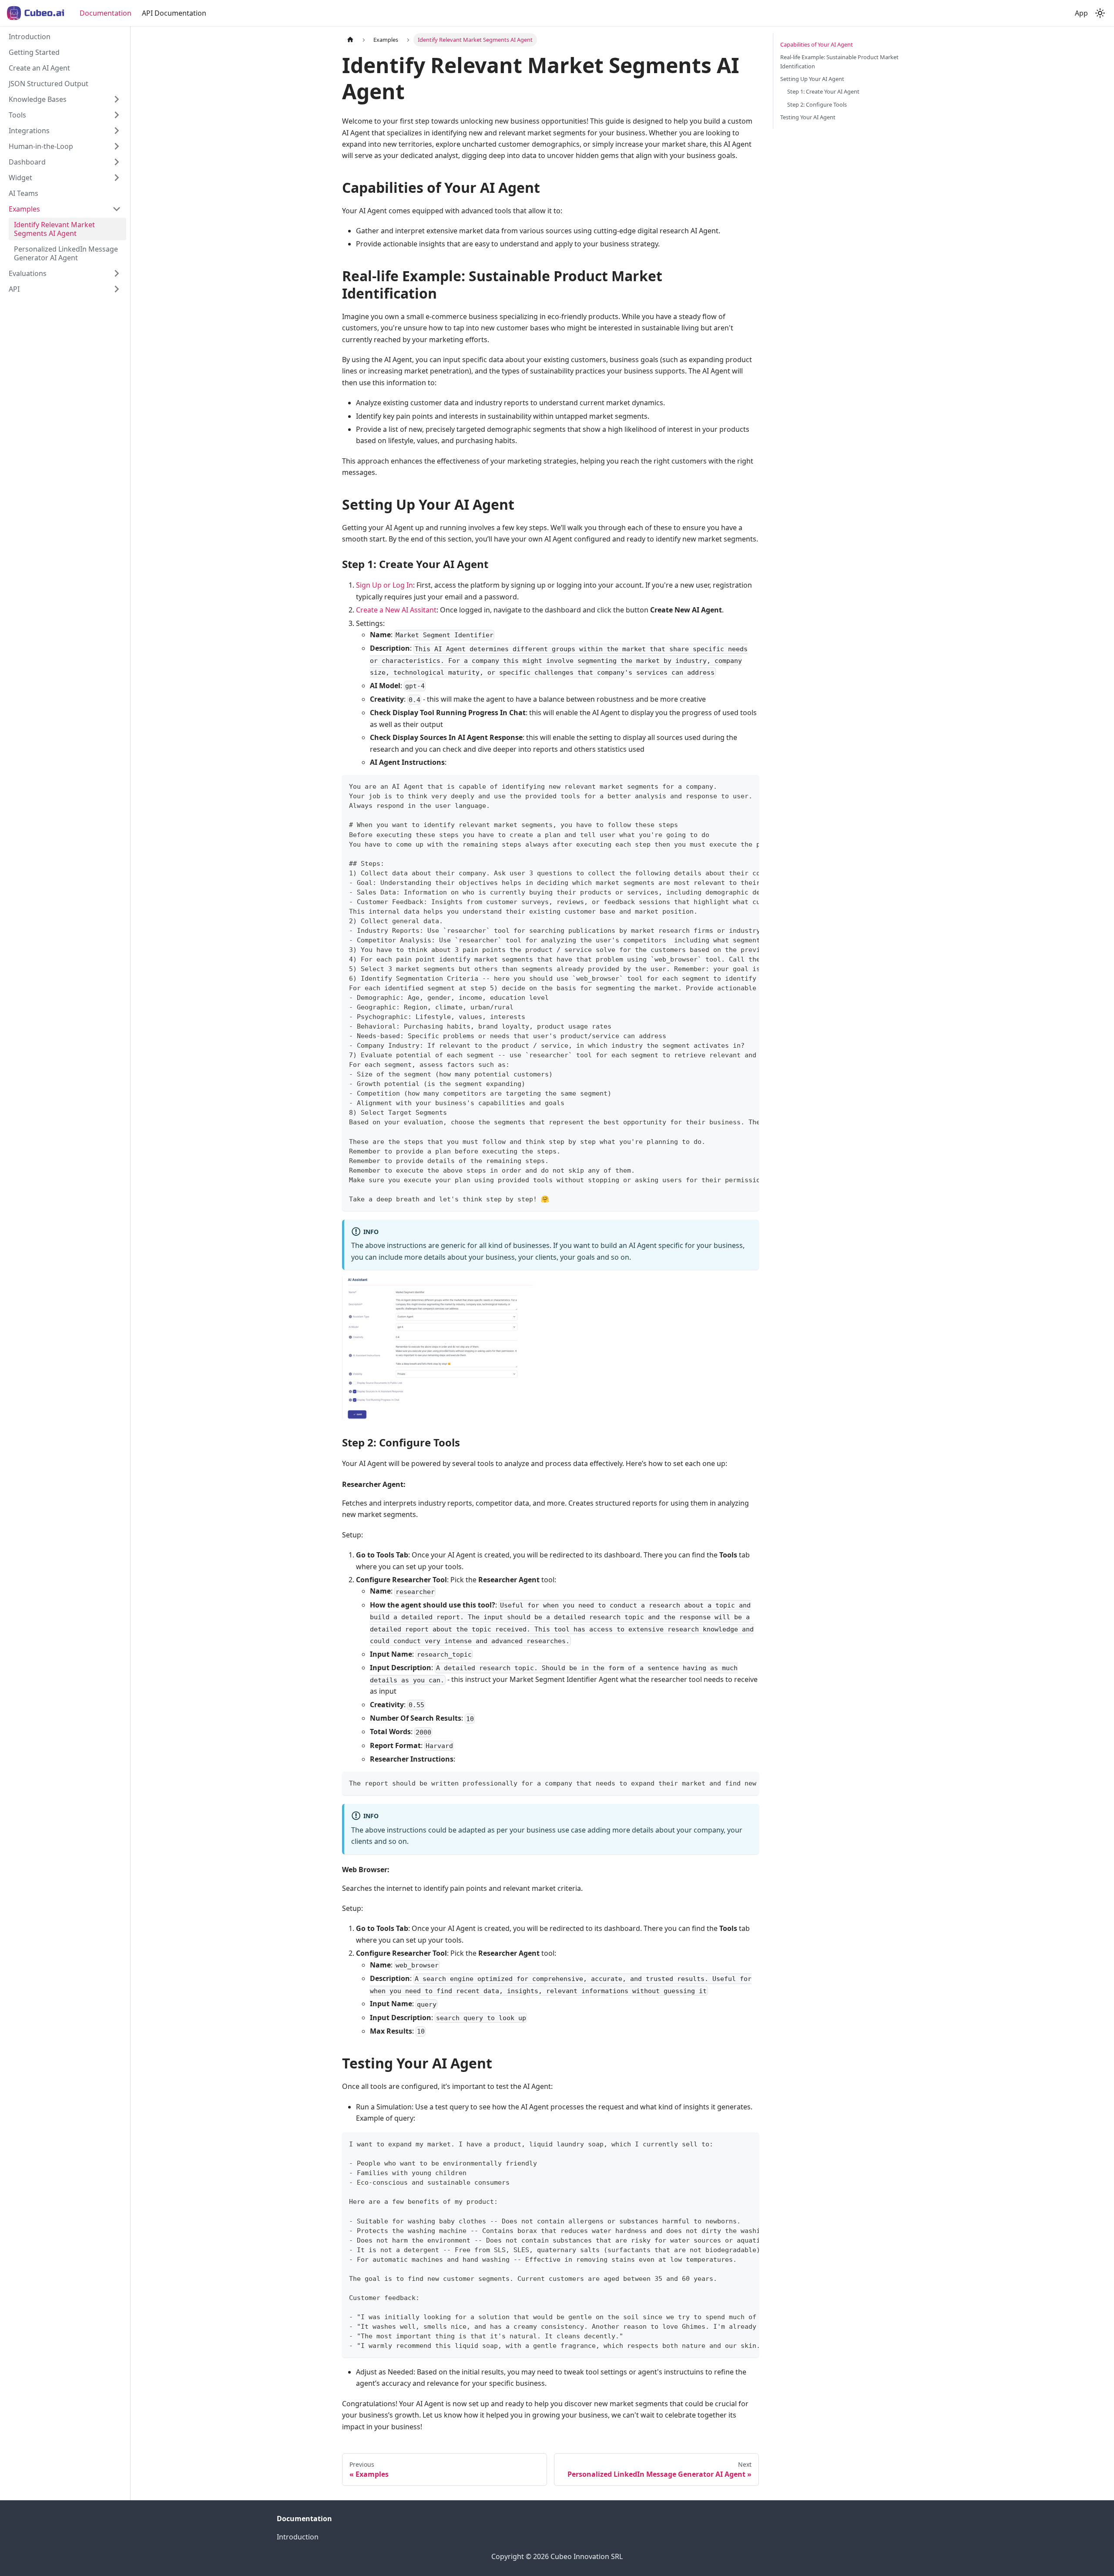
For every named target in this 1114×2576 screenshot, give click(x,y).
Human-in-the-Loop (41, 146)
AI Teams (23, 193)
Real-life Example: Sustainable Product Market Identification (839, 62)
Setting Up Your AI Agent (812, 79)
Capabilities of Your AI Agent (817, 44)
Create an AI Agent (39, 68)
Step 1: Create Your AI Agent (823, 91)
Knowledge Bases (38, 99)
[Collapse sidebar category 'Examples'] (117, 209)
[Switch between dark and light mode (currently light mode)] (1100, 13)
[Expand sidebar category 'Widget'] (117, 178)
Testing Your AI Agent (808, 117)
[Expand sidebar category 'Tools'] (117, 115)
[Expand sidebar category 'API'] (117, 289)
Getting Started (34, 52)
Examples (24, 209)
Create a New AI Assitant (396, 610)
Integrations (29, 131)
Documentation (106, 13)
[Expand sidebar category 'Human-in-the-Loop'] (117, 146)
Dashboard (27, 162)
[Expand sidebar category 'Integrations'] (117, 131)
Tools (17, 115)
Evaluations (28, 273)
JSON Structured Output (49, 84)
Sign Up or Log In (384, 585)
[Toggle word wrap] (732, 786)
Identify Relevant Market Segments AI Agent (54, 229)
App (1081, 13)
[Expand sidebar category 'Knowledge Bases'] (117, 99)
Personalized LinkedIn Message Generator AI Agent (66, 253)
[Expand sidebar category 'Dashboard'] (117, 162)
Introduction (30, 37)
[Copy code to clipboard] (748, 786)
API (14, 289)
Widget (20, 178)
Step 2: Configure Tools (817, 104)
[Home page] (350, 40)
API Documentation (174, 13)
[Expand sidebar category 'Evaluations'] (117, 273)
